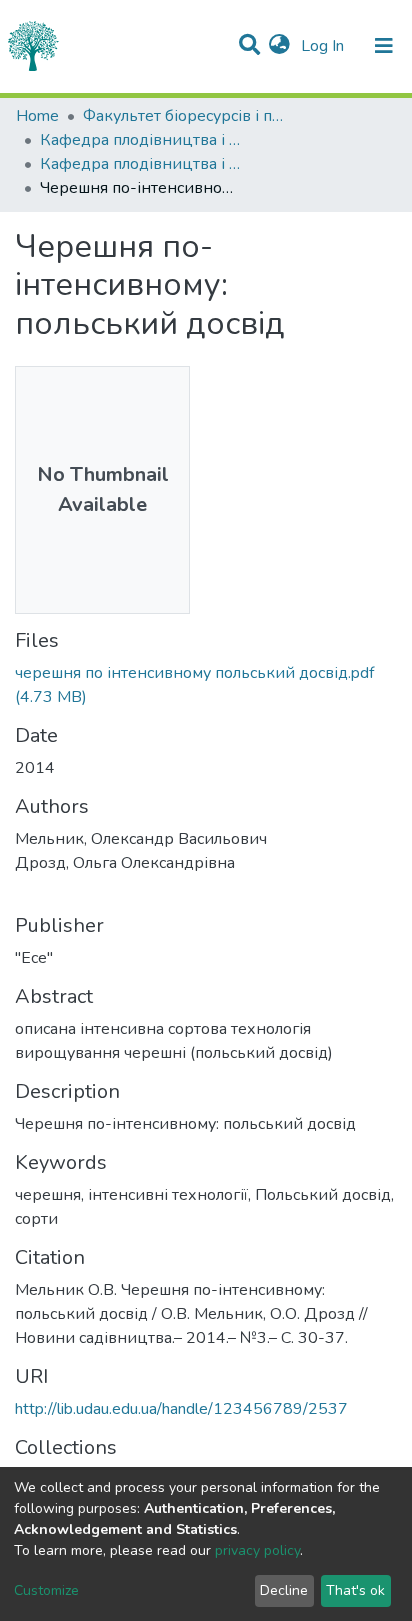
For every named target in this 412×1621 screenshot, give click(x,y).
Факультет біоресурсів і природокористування (183, 116)
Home (37, 116)
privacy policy (257, 1550)
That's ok (355, 1590)
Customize (46, 1590)
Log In (324, 46)
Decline (284, 1590)
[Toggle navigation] (384, 46)
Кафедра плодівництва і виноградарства (140, 140)
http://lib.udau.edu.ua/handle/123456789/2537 (181, 1409)
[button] (279, 46)
